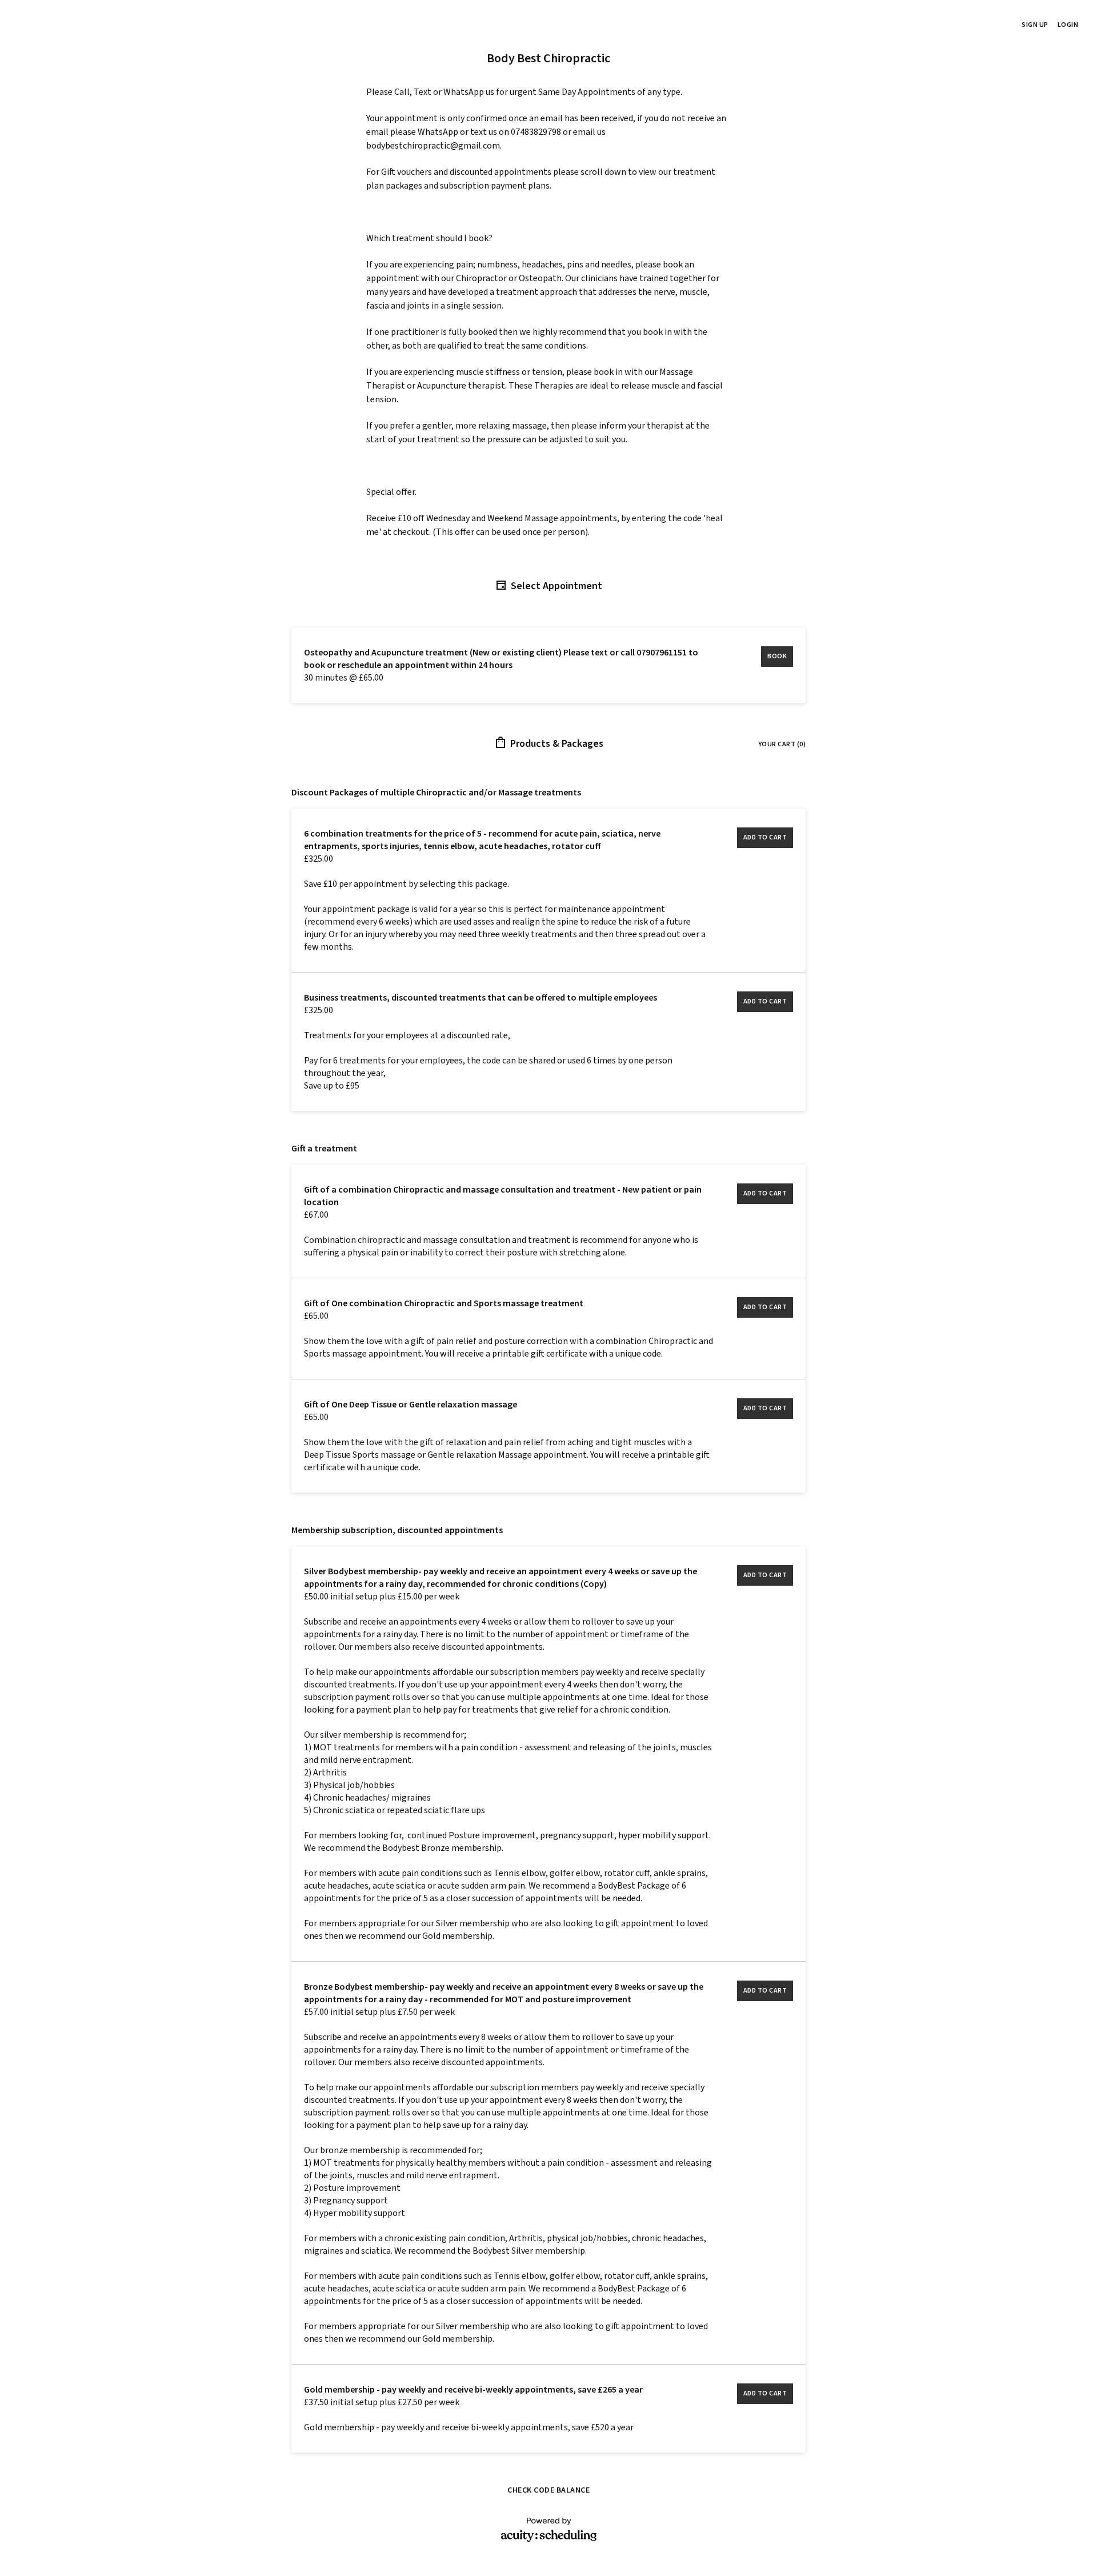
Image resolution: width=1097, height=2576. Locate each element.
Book (777, 656)
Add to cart (765, 837)
